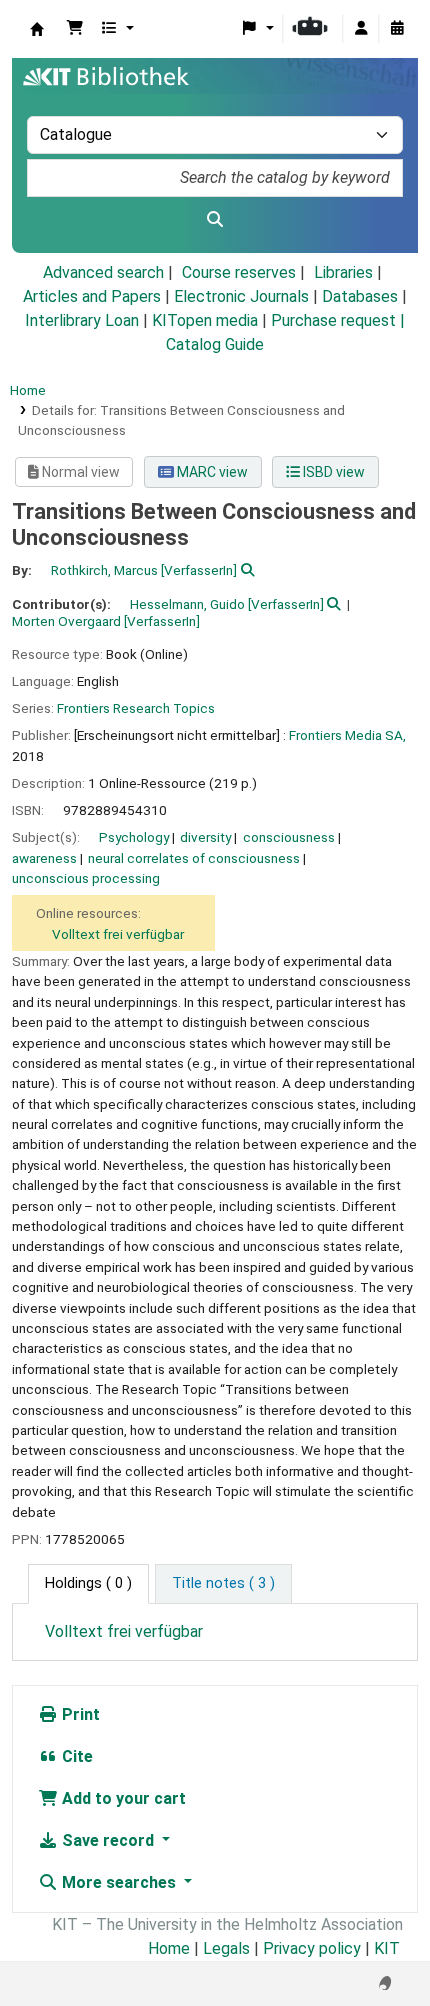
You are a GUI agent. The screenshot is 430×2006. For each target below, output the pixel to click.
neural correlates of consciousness (194, 858)
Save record (108, 1840)
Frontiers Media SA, (347, 735)
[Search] (215, 220)
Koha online (37, 29)
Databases (360, 296)
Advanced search (103, 272)
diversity (205, 837)
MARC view (211, 472)
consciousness (289, 837)
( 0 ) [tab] (88, 1583)
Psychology (134, 837)
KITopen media (205, 320)
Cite (75, 1756)
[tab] (223, 1584)
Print (79, 1714)
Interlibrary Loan (82, 320)
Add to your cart (122, 1798)
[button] (75, 29)
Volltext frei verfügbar (118, 934)
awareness (44, 858)
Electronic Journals (241, 296)
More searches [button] (119, 1882)
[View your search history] (397, 29)
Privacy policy (312, 1948)
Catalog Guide (215, 344)
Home (28, 390)
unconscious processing (86, 878)
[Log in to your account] (361, 29)
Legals (226, 1948)
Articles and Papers (92, 296)
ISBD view (332, 472)
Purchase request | (338, 320)
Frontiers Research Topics (136, 708)
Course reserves (239, 272)
